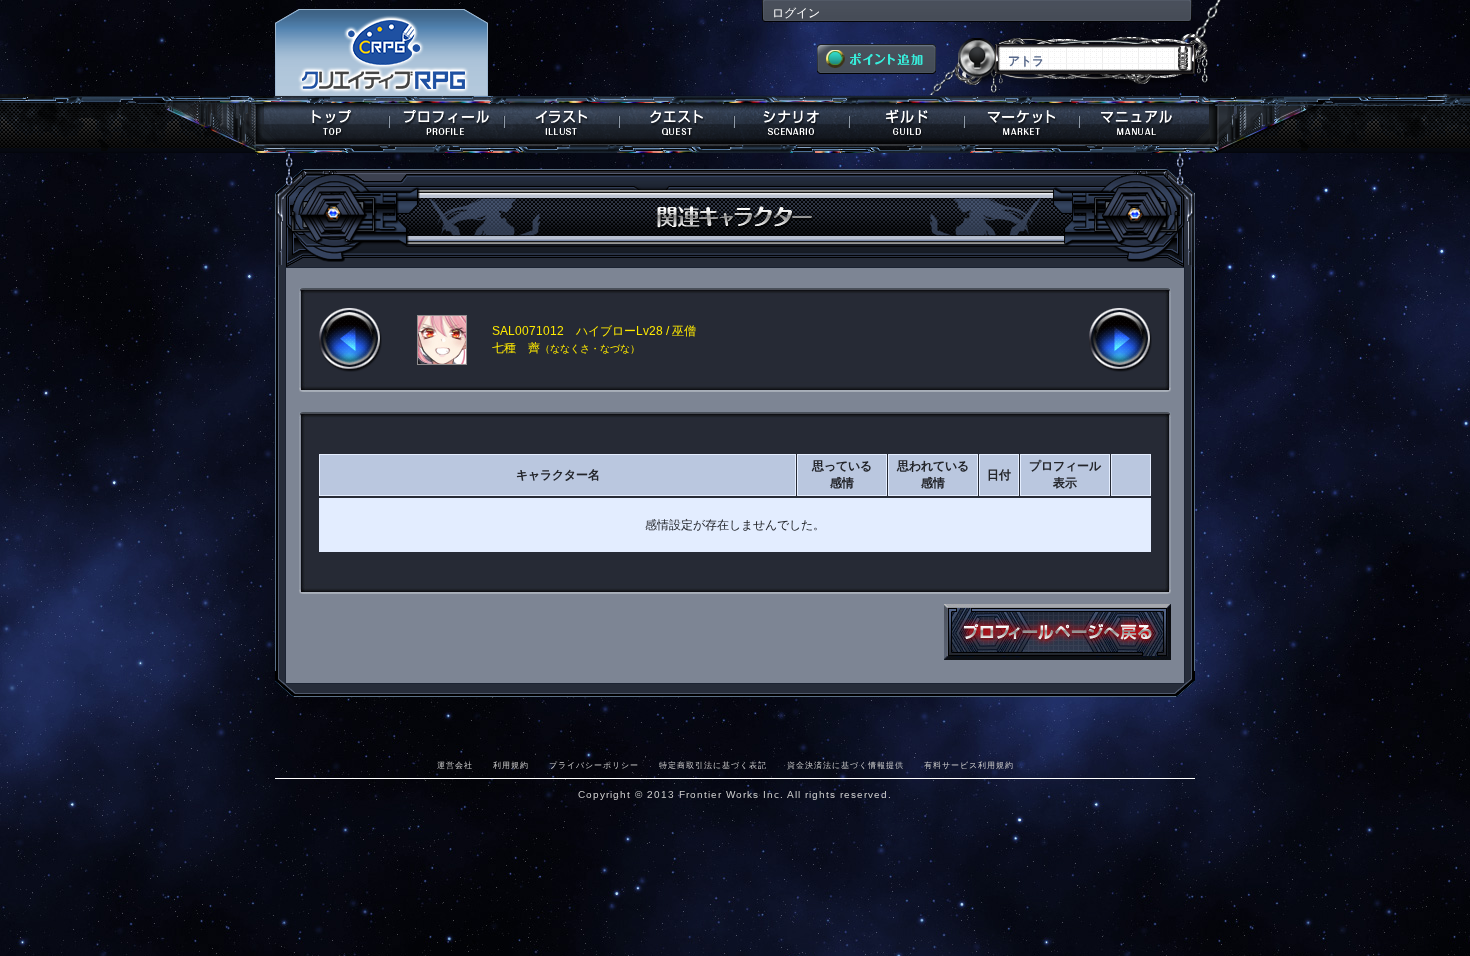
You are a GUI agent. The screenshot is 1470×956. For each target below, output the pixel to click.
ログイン (796, 13)
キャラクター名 (558, 475)
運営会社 (455, 765)
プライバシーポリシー (594, 765)
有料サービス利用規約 (969, 765)
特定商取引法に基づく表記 (713, 765)
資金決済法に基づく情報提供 (845, 765)
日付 (999, 475)
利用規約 (511, 765)
